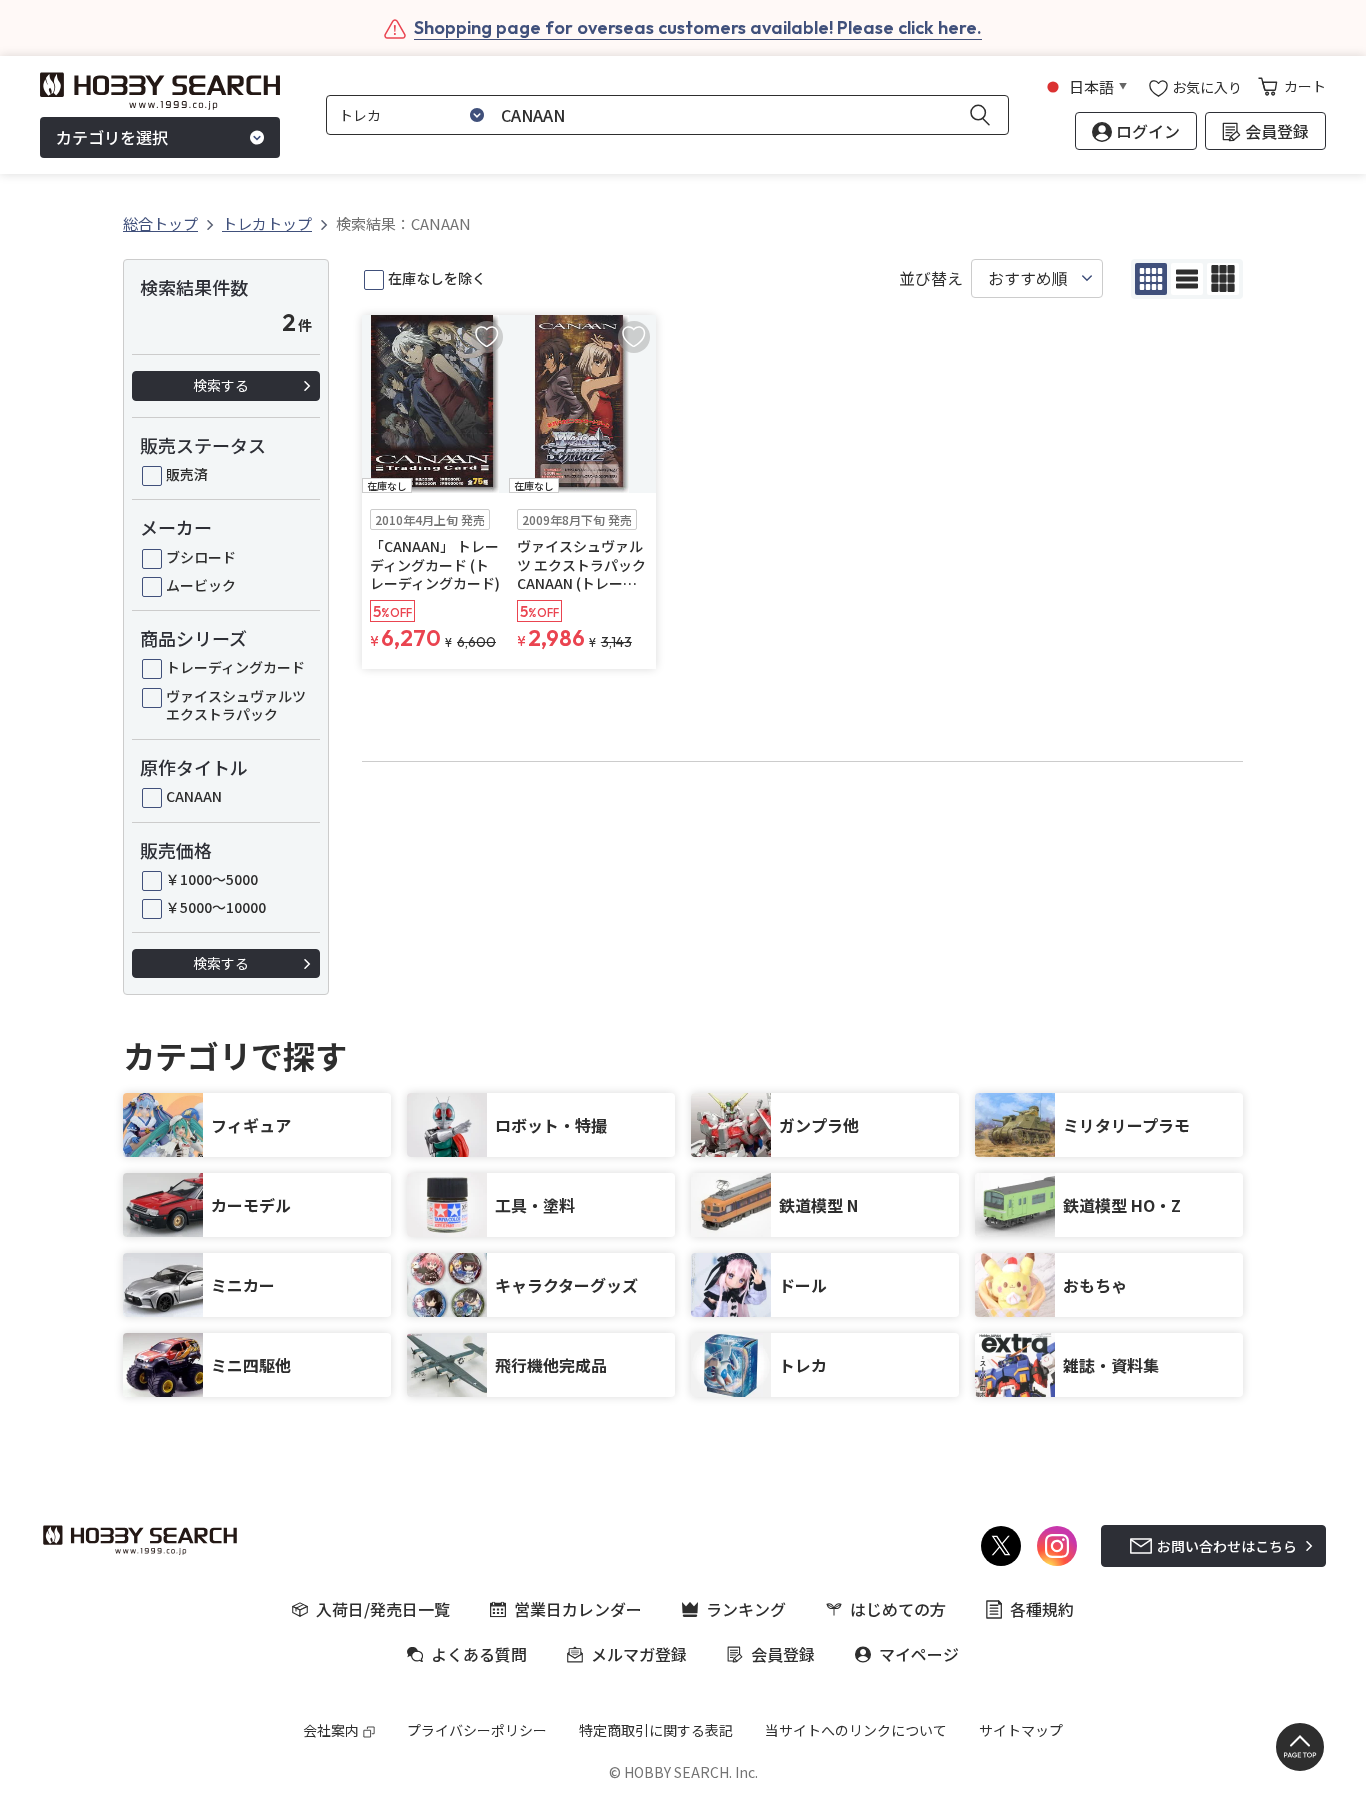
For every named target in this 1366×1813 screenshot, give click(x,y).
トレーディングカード (235, 667)
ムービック (201, 585)
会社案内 (331, 1730)
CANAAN (194, 796)
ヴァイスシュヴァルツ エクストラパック (236, 705)
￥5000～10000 (216, 907)
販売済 (187, 474)
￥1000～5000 (212, 879)
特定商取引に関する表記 (656, 1730)
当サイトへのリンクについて (856, 1730)
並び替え (931, 278)
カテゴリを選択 (112, 138)
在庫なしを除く (437, 278)
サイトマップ (1021, 1730)
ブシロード (201, 557)
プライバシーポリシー (477, 1730)
